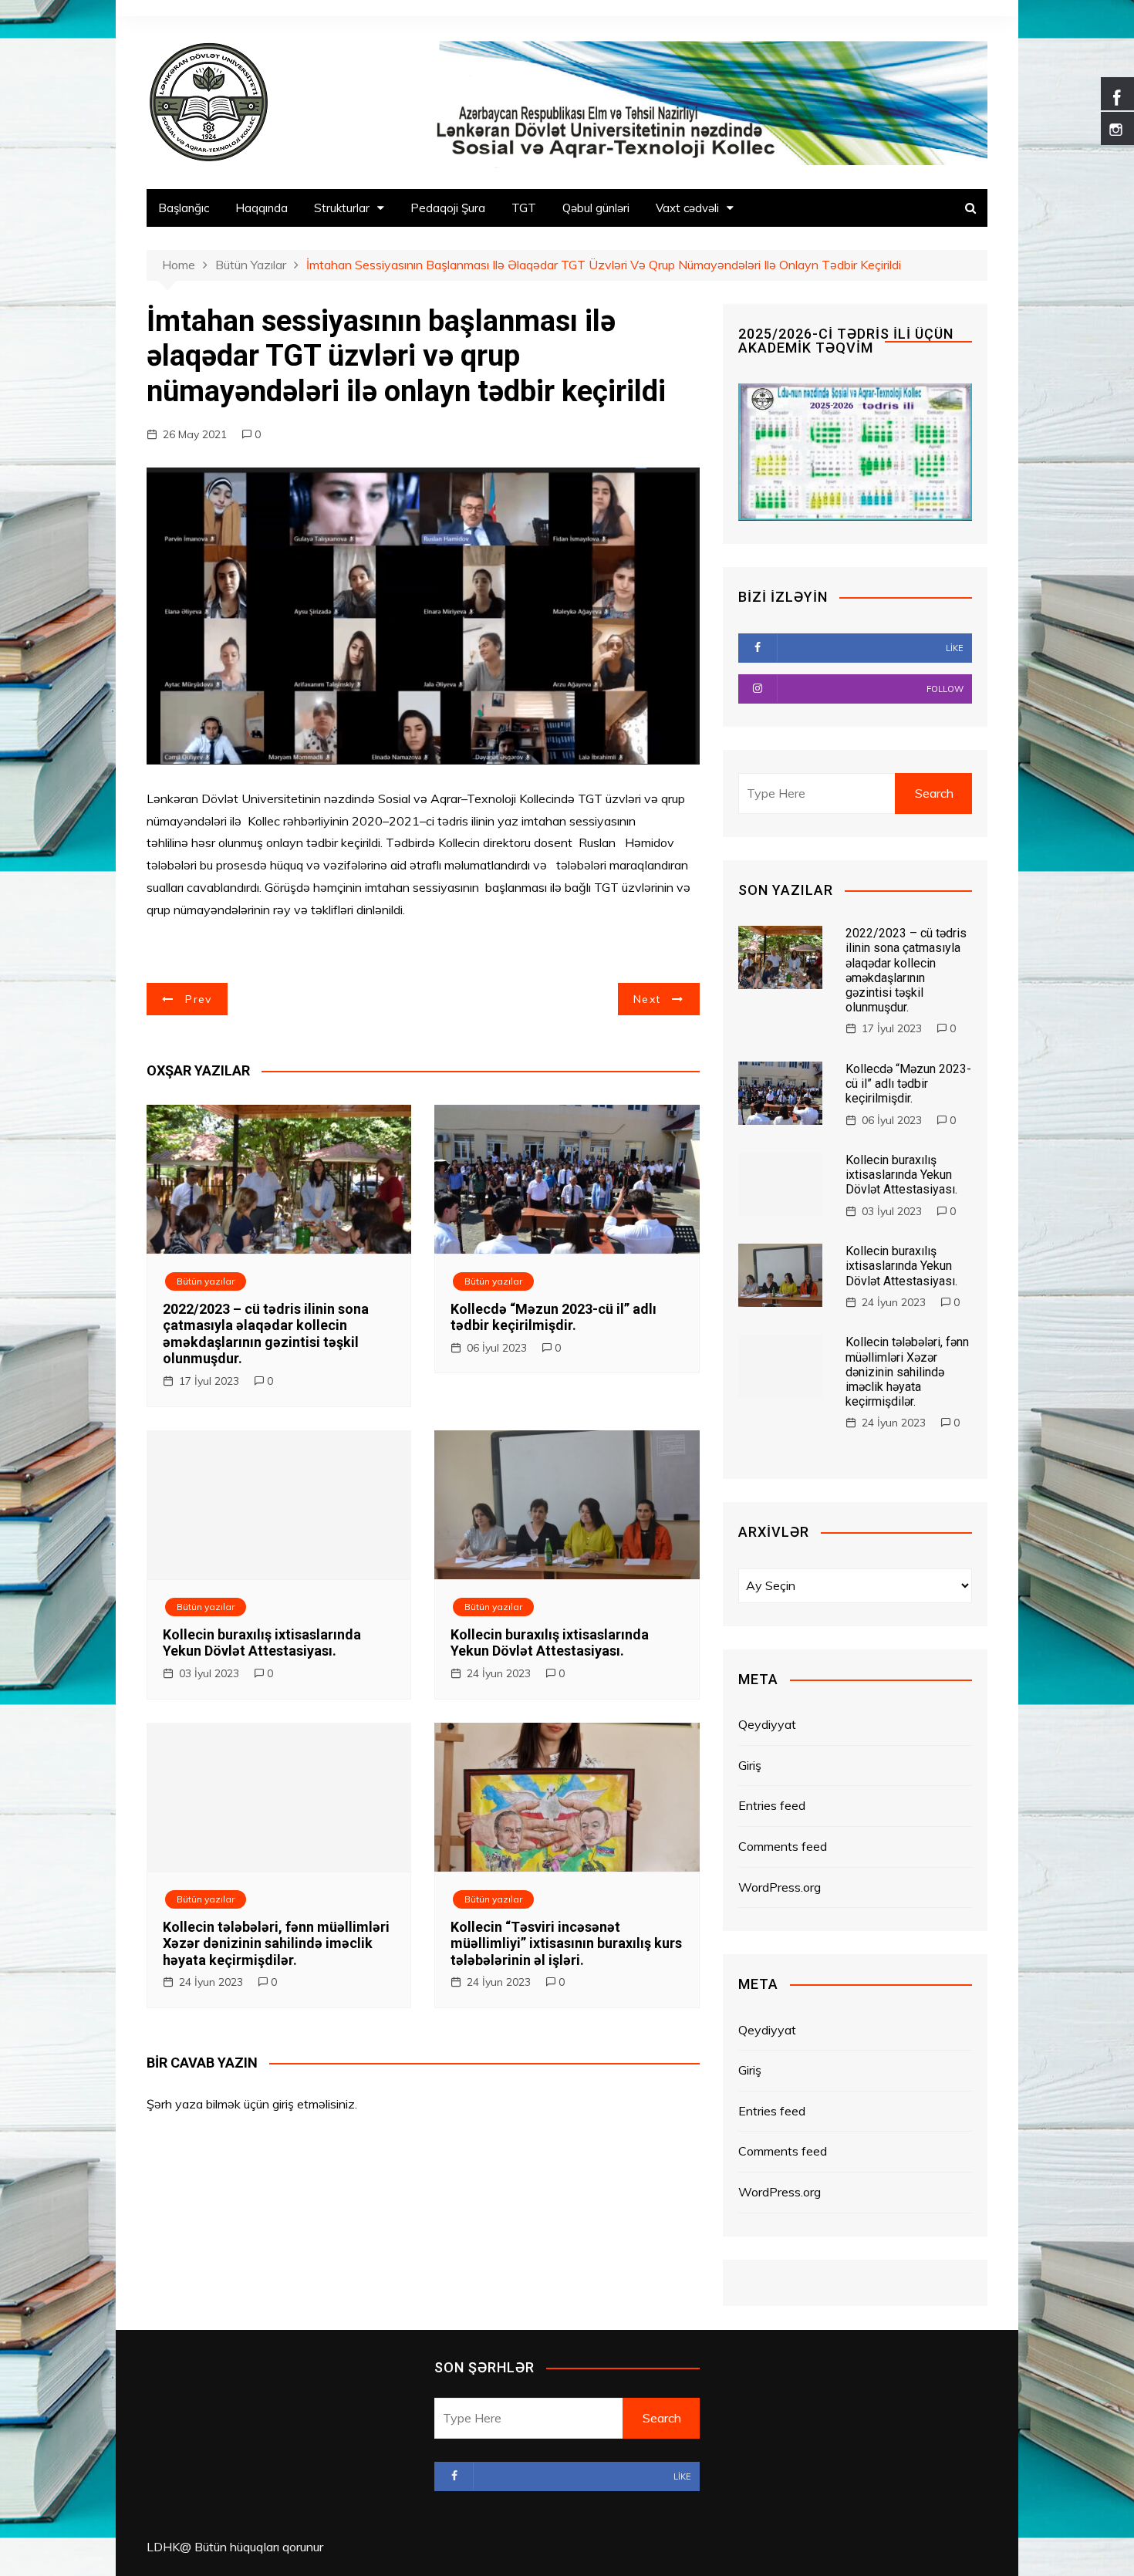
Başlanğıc (184, 208)
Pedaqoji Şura (448, 208)
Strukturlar (342, 208)
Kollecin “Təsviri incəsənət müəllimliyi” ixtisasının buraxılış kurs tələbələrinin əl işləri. (566, 1943)
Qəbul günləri (596, 208)
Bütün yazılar (206, 1281)
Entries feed (772, 1805)
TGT (524, 208)
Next (647, 999)
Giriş (750, 1765)
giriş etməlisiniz (314, 2104)
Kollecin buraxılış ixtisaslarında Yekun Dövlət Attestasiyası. (262, 1643)
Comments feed (783, 1846)
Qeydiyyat (767, 1724)
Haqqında (262, 208)
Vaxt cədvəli (687, 208)
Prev (198, 999)
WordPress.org (780, 1887)
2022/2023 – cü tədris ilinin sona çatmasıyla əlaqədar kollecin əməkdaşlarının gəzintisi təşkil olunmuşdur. (266, 1334)
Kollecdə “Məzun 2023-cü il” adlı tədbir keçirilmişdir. (553, 1317)
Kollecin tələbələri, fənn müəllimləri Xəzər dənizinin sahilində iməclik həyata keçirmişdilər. (276, 1943)
